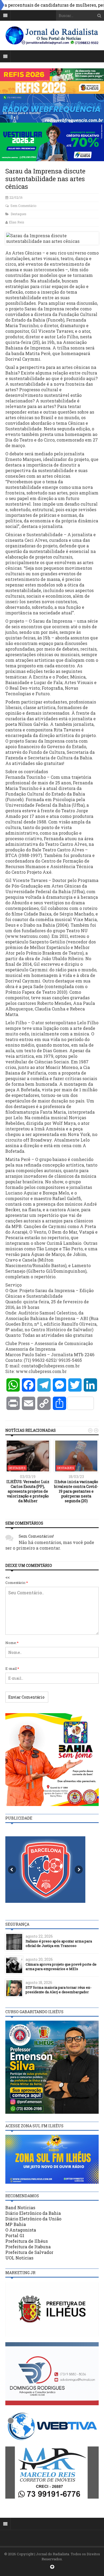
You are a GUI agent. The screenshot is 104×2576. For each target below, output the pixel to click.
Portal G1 (15, 2235)
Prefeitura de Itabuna (28, 2247)
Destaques (19, 214)
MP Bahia (16, 2224)
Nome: (12, 1643)
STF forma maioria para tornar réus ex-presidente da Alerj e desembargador (59, 1990)
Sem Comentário (23, 206)
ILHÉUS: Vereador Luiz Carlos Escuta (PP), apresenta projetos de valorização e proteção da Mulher (28, 1491)
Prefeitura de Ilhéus (27, 2241)
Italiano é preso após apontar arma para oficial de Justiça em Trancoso (59, 1943)
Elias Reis (17, 222)
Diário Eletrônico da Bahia (33, 2213)
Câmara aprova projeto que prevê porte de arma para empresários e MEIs (61, 1967)
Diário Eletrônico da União (33, 2219)
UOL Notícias (19, 2258)
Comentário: (17, 1583)
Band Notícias (20, 2207)
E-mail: (12, 1668)
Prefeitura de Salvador (29, 2252)
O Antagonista (21, 2230)
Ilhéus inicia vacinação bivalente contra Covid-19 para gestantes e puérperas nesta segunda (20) (76, 1491)
